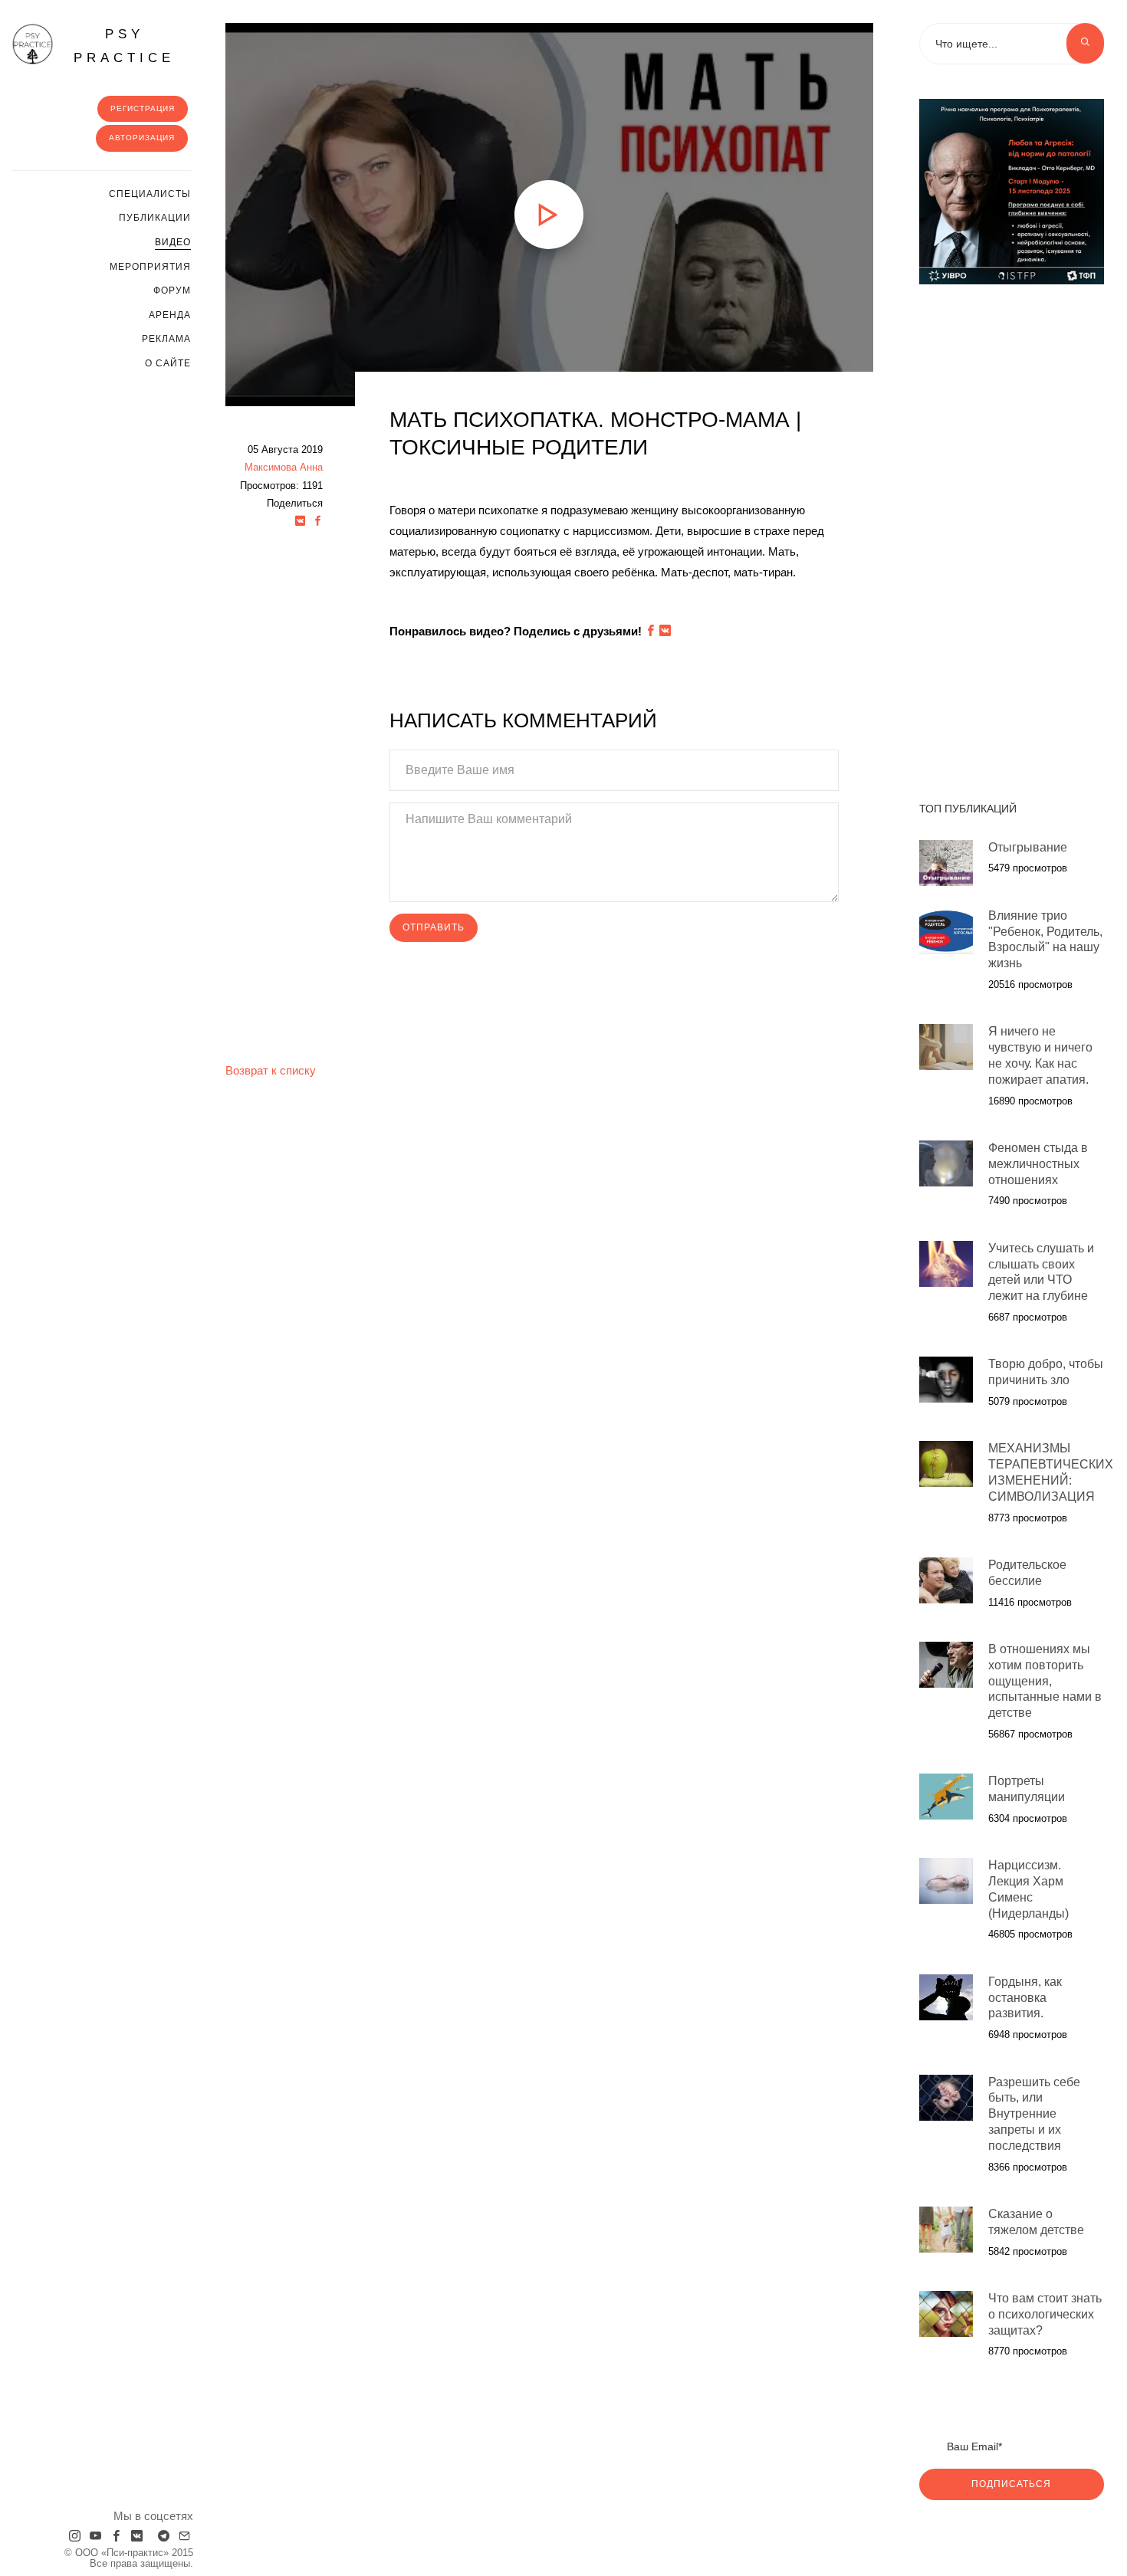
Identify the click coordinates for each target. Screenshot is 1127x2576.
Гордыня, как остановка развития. (1025, 1998)
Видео (173, 242)
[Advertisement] (1012, 535)
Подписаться (1011, 2484)
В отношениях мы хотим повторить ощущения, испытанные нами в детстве (1045, 1681)
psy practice (124, 46)
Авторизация (142, 138)
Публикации (155, 218)
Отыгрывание (1028, 847)
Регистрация (143, 108)
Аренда (170, 315)
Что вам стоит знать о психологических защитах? (1045, 2314)
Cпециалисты (150, 194)
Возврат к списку (271, 1070)
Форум (172, 290)
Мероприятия (150, 267)
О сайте (168, 363)
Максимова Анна (284, 467)
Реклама (166, 339)
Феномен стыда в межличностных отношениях (1038, 1164)
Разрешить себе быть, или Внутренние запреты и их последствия (1034, 2114)
